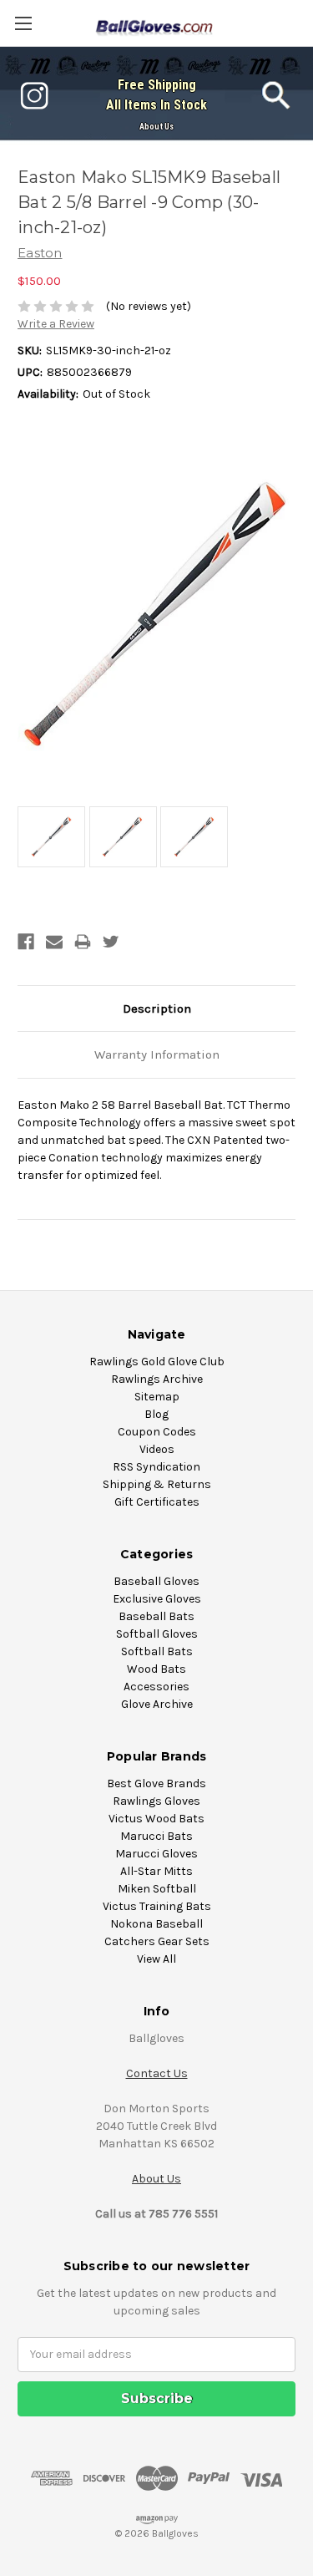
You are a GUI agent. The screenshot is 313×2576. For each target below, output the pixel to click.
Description (157, 1009)
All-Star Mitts (156, 1871)
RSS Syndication (156, 1467)
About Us (156, 127)
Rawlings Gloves (156, 1801)
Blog (156, 1414)
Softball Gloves (157, 1634)
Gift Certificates (157, 1502)
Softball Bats (157, 1651)
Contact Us (157, 2073)
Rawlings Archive (157, 1379)
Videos (157, 1449)
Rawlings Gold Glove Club (157, 1362)
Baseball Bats (156, 1616)
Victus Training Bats (157, 1906)
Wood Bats (156, 1669)
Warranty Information (157, 1054)
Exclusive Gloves (157, 1599)
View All (156, 1959)
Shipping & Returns (157, 1484)
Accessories (156, 1687)
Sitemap (157, 1397)
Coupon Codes (157, 1432)
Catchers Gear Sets (157, 1941)
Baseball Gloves (156, 1581)
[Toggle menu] (23, 23)
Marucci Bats (156, 1836)
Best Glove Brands (156, 1783)
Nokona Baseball (156, 1924)
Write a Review (56, 324)
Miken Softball (157, 1889)
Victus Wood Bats (156, 1819)
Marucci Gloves (156, 1854)
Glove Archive (157, 1704)
